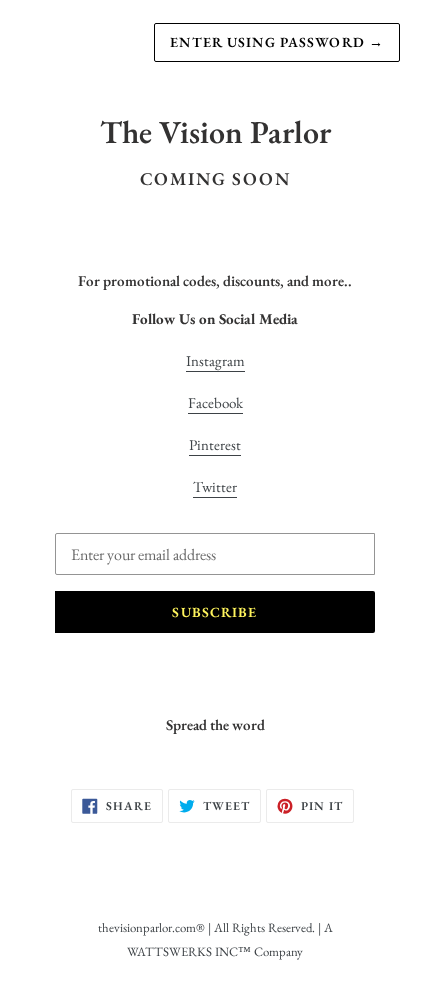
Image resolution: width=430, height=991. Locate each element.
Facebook (215, 402)
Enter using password (277, 42)
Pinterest (215, 444)
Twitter (215, 486)
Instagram (215, 360)
